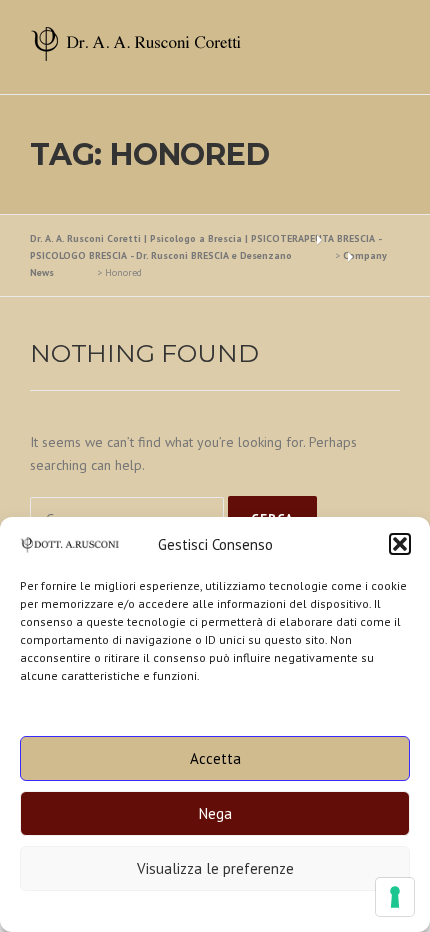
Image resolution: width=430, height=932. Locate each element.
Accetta (215, 758)
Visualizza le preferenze (215, 868)
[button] (400, 544)
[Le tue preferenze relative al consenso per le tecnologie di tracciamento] (395, 897)
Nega (215, 813)
